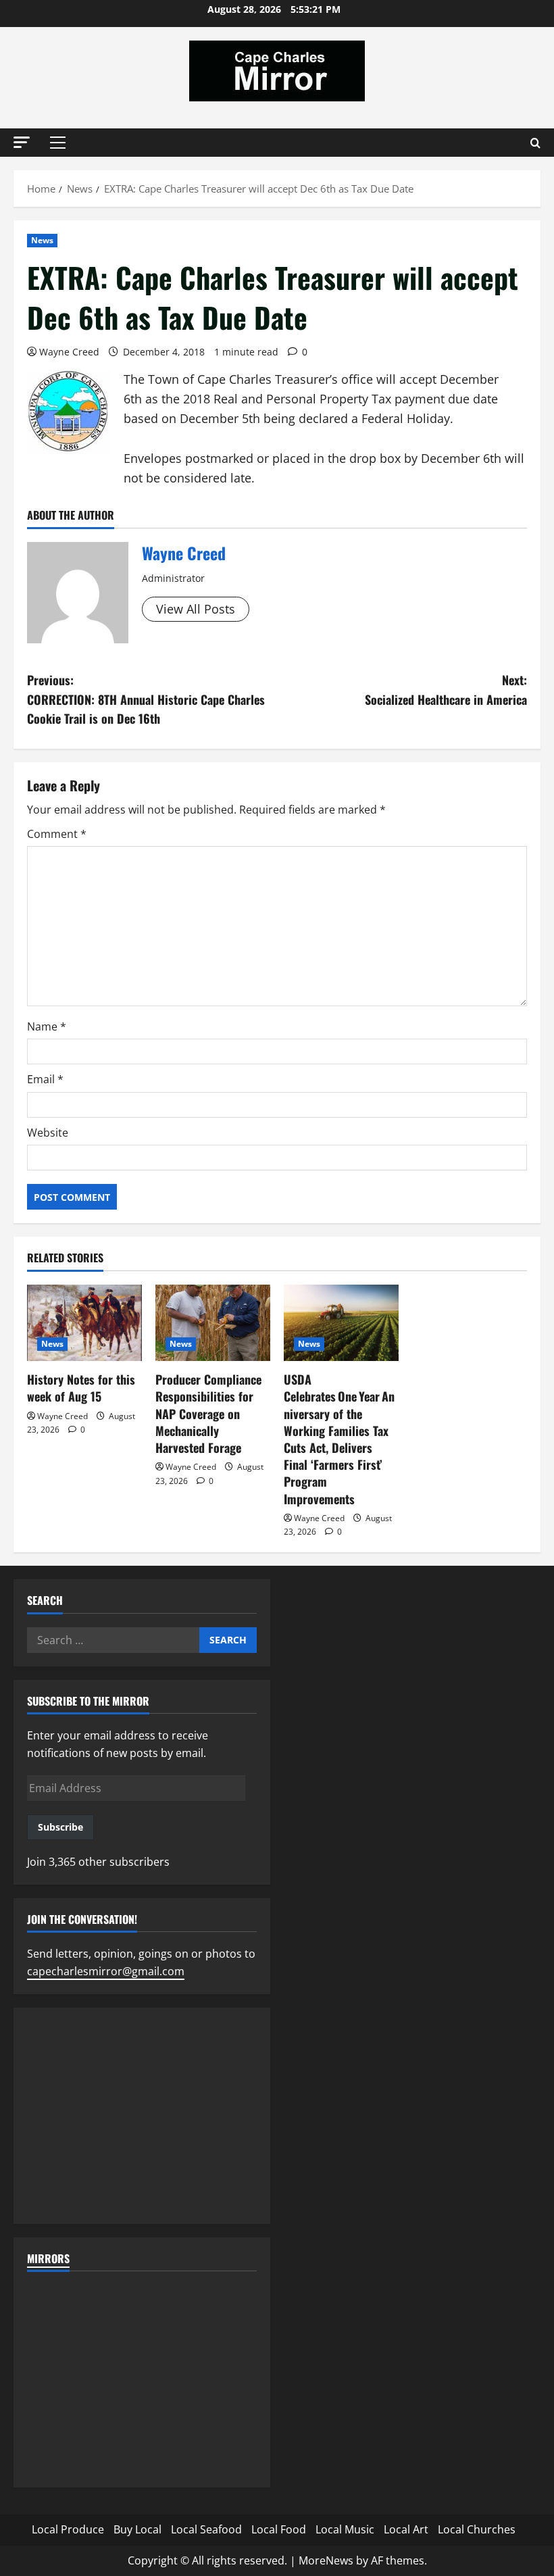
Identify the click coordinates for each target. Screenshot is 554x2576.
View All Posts (196, 609)
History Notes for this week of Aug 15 (81, 1388)
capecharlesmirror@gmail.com (106, 1971)
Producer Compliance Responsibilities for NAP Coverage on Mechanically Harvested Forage (208, 1413)
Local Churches (477, 2529)
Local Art (406, 2529)
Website (48, 1133)
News (42, 240)
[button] (22, 142)
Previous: (146, 699)
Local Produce (68, 2529)
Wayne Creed (69, 352)
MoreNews (326, 2560)
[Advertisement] (142, 2116)
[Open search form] (535, 143)
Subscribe (60, 1827)
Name (47, 1026)
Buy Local (137, 2529)
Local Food (279, 2529)
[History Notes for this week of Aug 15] (84, 1323)
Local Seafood (206, 2529)
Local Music (345, 2529)
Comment (57, 834)
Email (45, 1079)
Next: (446, 690)
